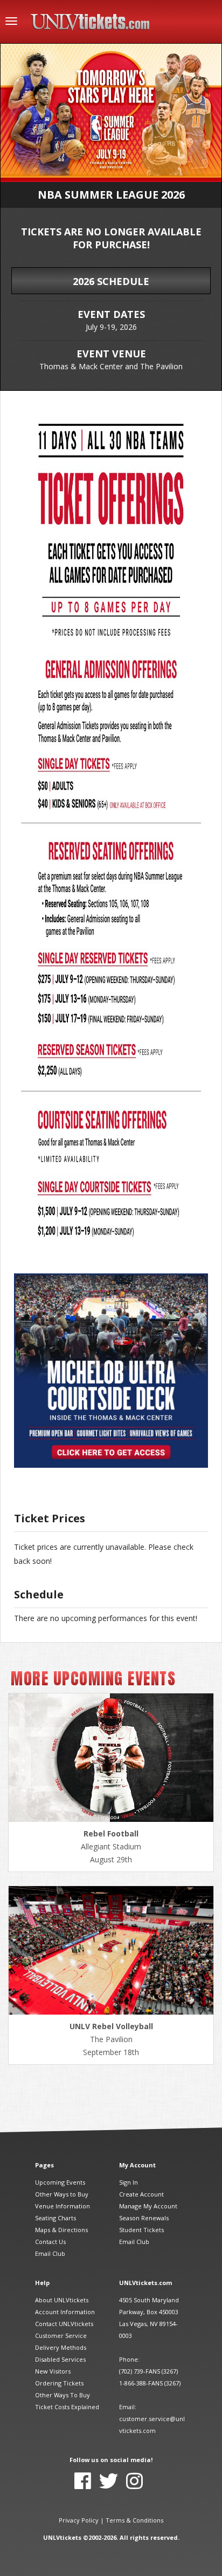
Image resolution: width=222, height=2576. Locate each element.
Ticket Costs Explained (67, 2407)
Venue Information (63, 2206)
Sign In (129, 2182)
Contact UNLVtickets (64, 2324)
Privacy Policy (79, 2520)
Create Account (141, 2194)
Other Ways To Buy (63, 2395)
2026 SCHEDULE (111, 281)
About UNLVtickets (62, 2300)
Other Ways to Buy (62, 2194)
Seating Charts (55, 2218)
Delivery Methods (61, 2347)
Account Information (65, 2312)
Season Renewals (144, 2218)
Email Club (50, 2253)
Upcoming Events (60, 2182)
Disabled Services (60, 2359)
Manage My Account (148, 2206)
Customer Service (61, 2336)
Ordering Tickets (59, 2383)
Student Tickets (141, 2230)
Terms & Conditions (134, 2520)
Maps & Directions (61, 2230)
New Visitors (53, 2371)
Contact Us (50, 2242)
